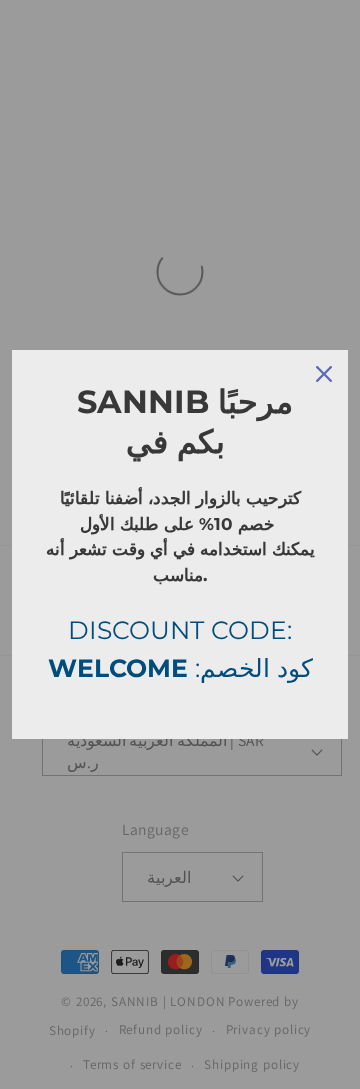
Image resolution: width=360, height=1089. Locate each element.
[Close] (324, 374)
